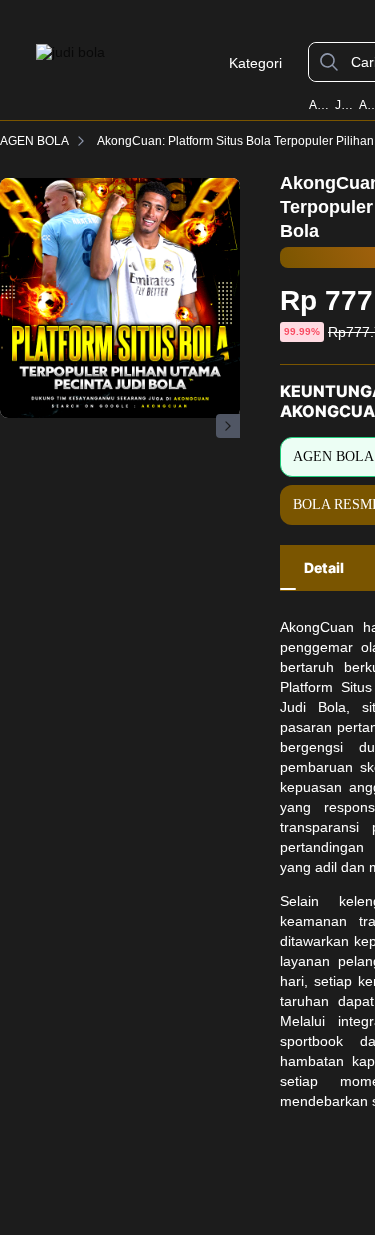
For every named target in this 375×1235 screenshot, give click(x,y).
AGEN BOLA (34, 141)
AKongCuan (320, 105)
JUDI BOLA (345, 105)
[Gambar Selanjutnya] (228, 426)
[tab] (324, 568)
